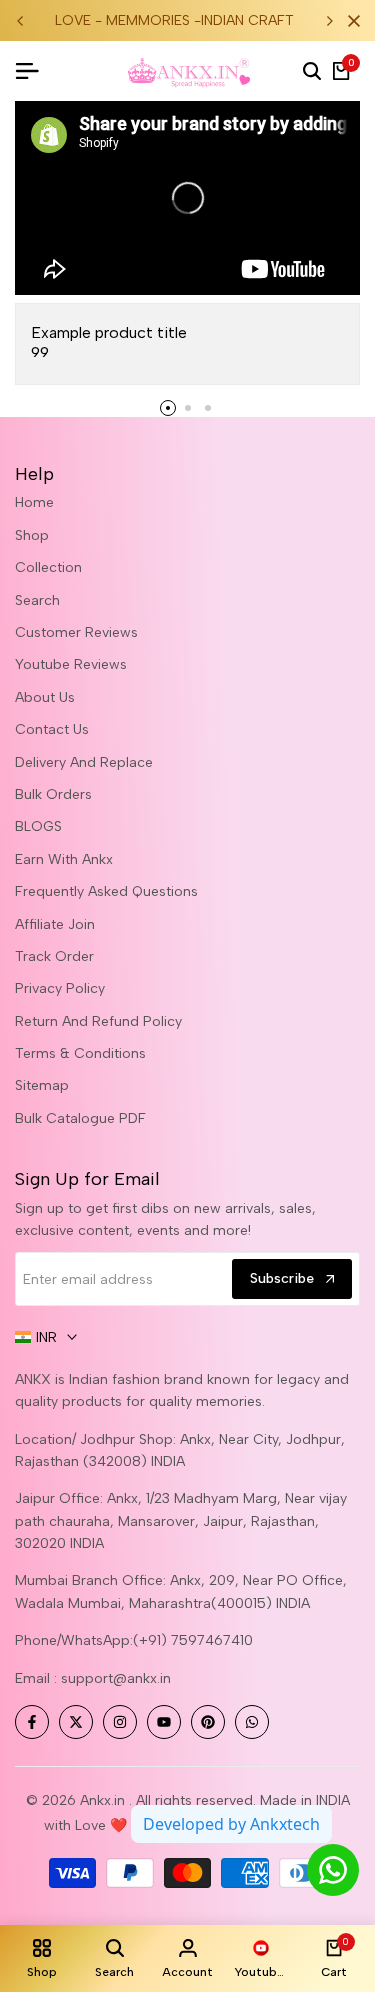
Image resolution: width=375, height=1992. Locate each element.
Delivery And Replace (84, 762)
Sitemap (42, 1085)
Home (34, 502)
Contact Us (52, 729)
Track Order (54, 956)
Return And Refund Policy (98, 1021)
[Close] (350, 21)
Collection (48, 567)
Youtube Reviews (71, 664)
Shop (32, 535)
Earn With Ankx (64, 859)
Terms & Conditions (80, 1053)
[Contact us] (333, 1870)
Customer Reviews (76, 632)
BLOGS (38, 826)
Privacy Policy (60, 988)
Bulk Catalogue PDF (80, 1118)
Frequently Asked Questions (106, 891)
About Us (45, 697)
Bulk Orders (53, 794)
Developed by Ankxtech (231, 1824)
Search (37, 600)
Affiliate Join (55, 924)
